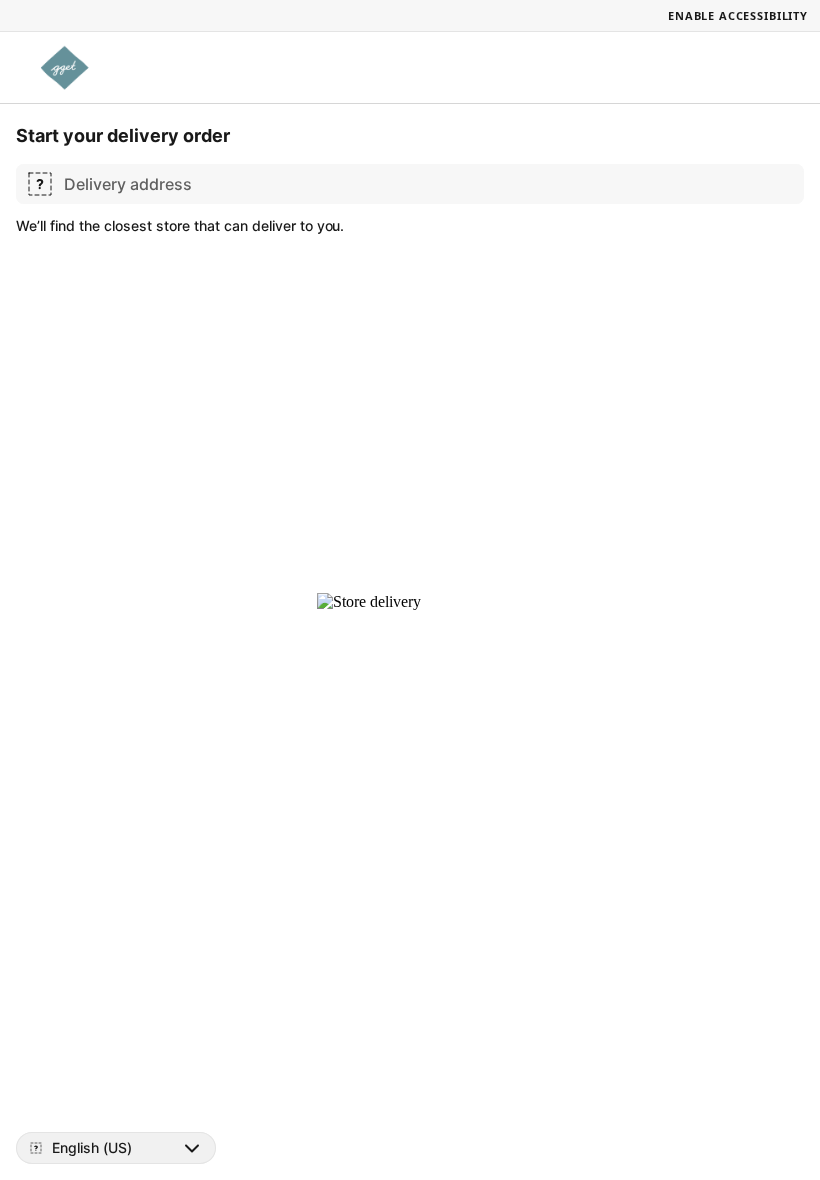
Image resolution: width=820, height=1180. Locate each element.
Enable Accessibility (738, 15)
